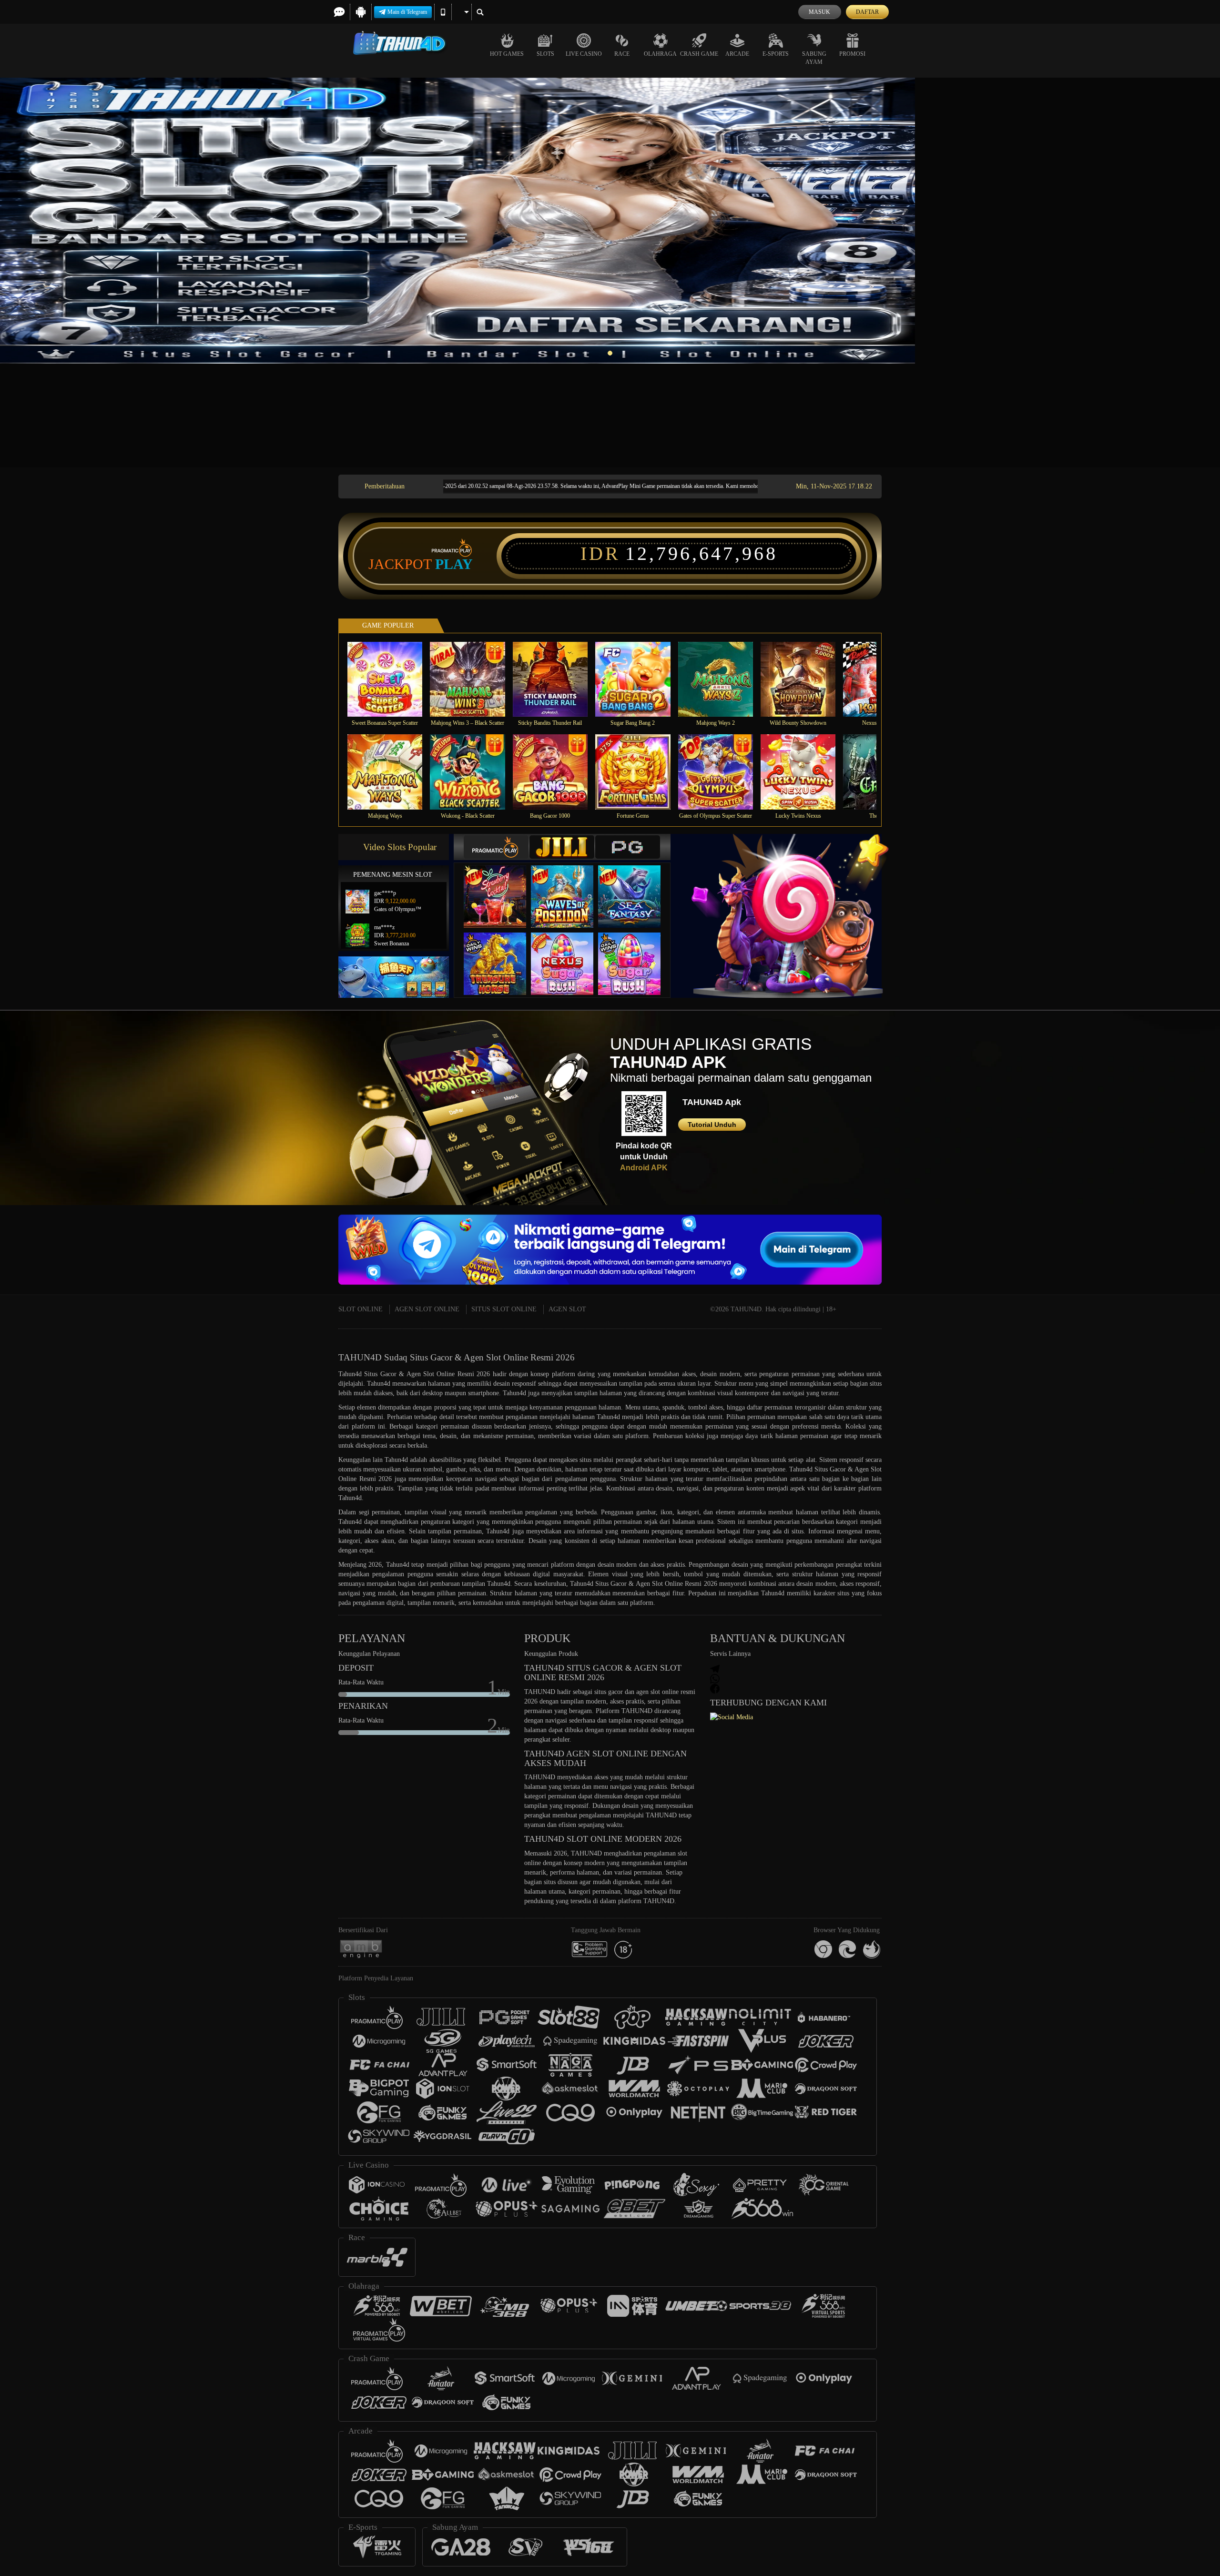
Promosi (852, 54)
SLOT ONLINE (361, 1309)
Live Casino (584, 54)
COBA (501, 887)
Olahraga (660, 54)
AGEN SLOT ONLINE (427, 1309)
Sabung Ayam (814, 58)
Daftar (867, 12)
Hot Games (507, 54)
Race (622, 54)
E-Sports (776, 54)
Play (454, 564)
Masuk (819, 12)
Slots (545, 54)
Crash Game (699, 54)
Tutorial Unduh (712, 1125)
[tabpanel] (610, 221)
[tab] (496, 847)
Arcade (737, 54)
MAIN (391, 679)
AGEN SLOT (567, 1309)
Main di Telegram (407, 12)
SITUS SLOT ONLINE (504, 1309)
